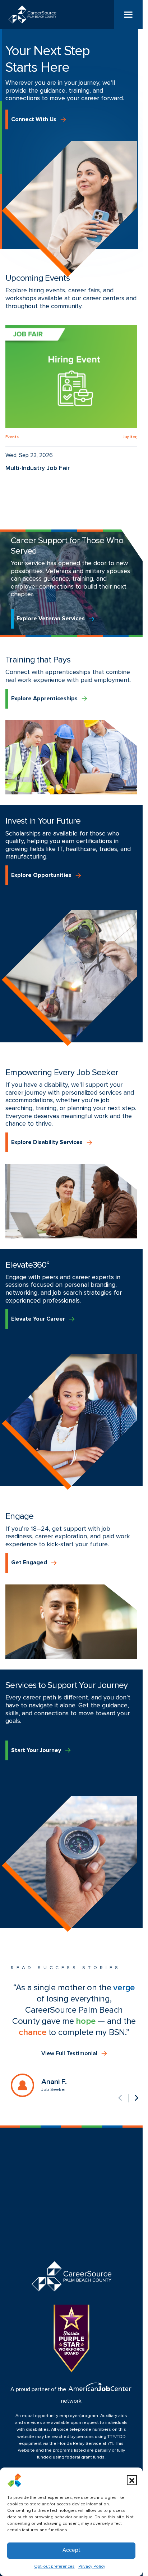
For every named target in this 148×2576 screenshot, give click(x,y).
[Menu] (128, 14)
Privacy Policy (92, 2567)
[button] (132, 2480)
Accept (71, 2550)
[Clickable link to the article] (71, 398)
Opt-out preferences (54, 2567)
